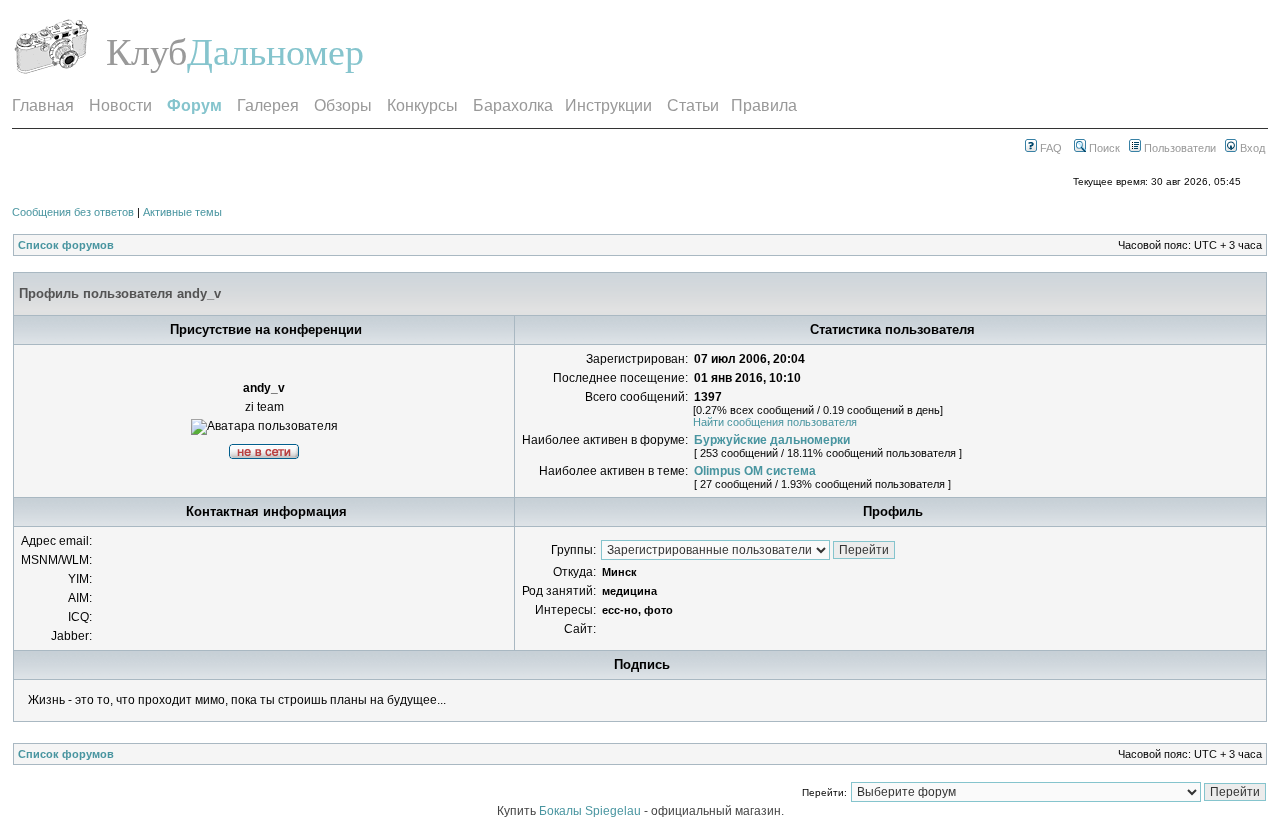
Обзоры (343, 105)
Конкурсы (422, 105)
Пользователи (1178, 148)
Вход (1251, 148)
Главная (43, 105)
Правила (764, 105)
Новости (120, 105)
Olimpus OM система (755, 471)
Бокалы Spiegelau (591, 811)
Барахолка (513, 105)
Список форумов (66, 245)
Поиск (1103, 148)
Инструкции (608, 105)
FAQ (1049, 148)
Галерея (268, 105)
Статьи (693, 105)
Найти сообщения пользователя (775, 422)
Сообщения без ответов (73, 212)
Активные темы (182, 212)
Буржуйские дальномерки (772, 440)
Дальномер (275, 52)
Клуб (146, 52)
